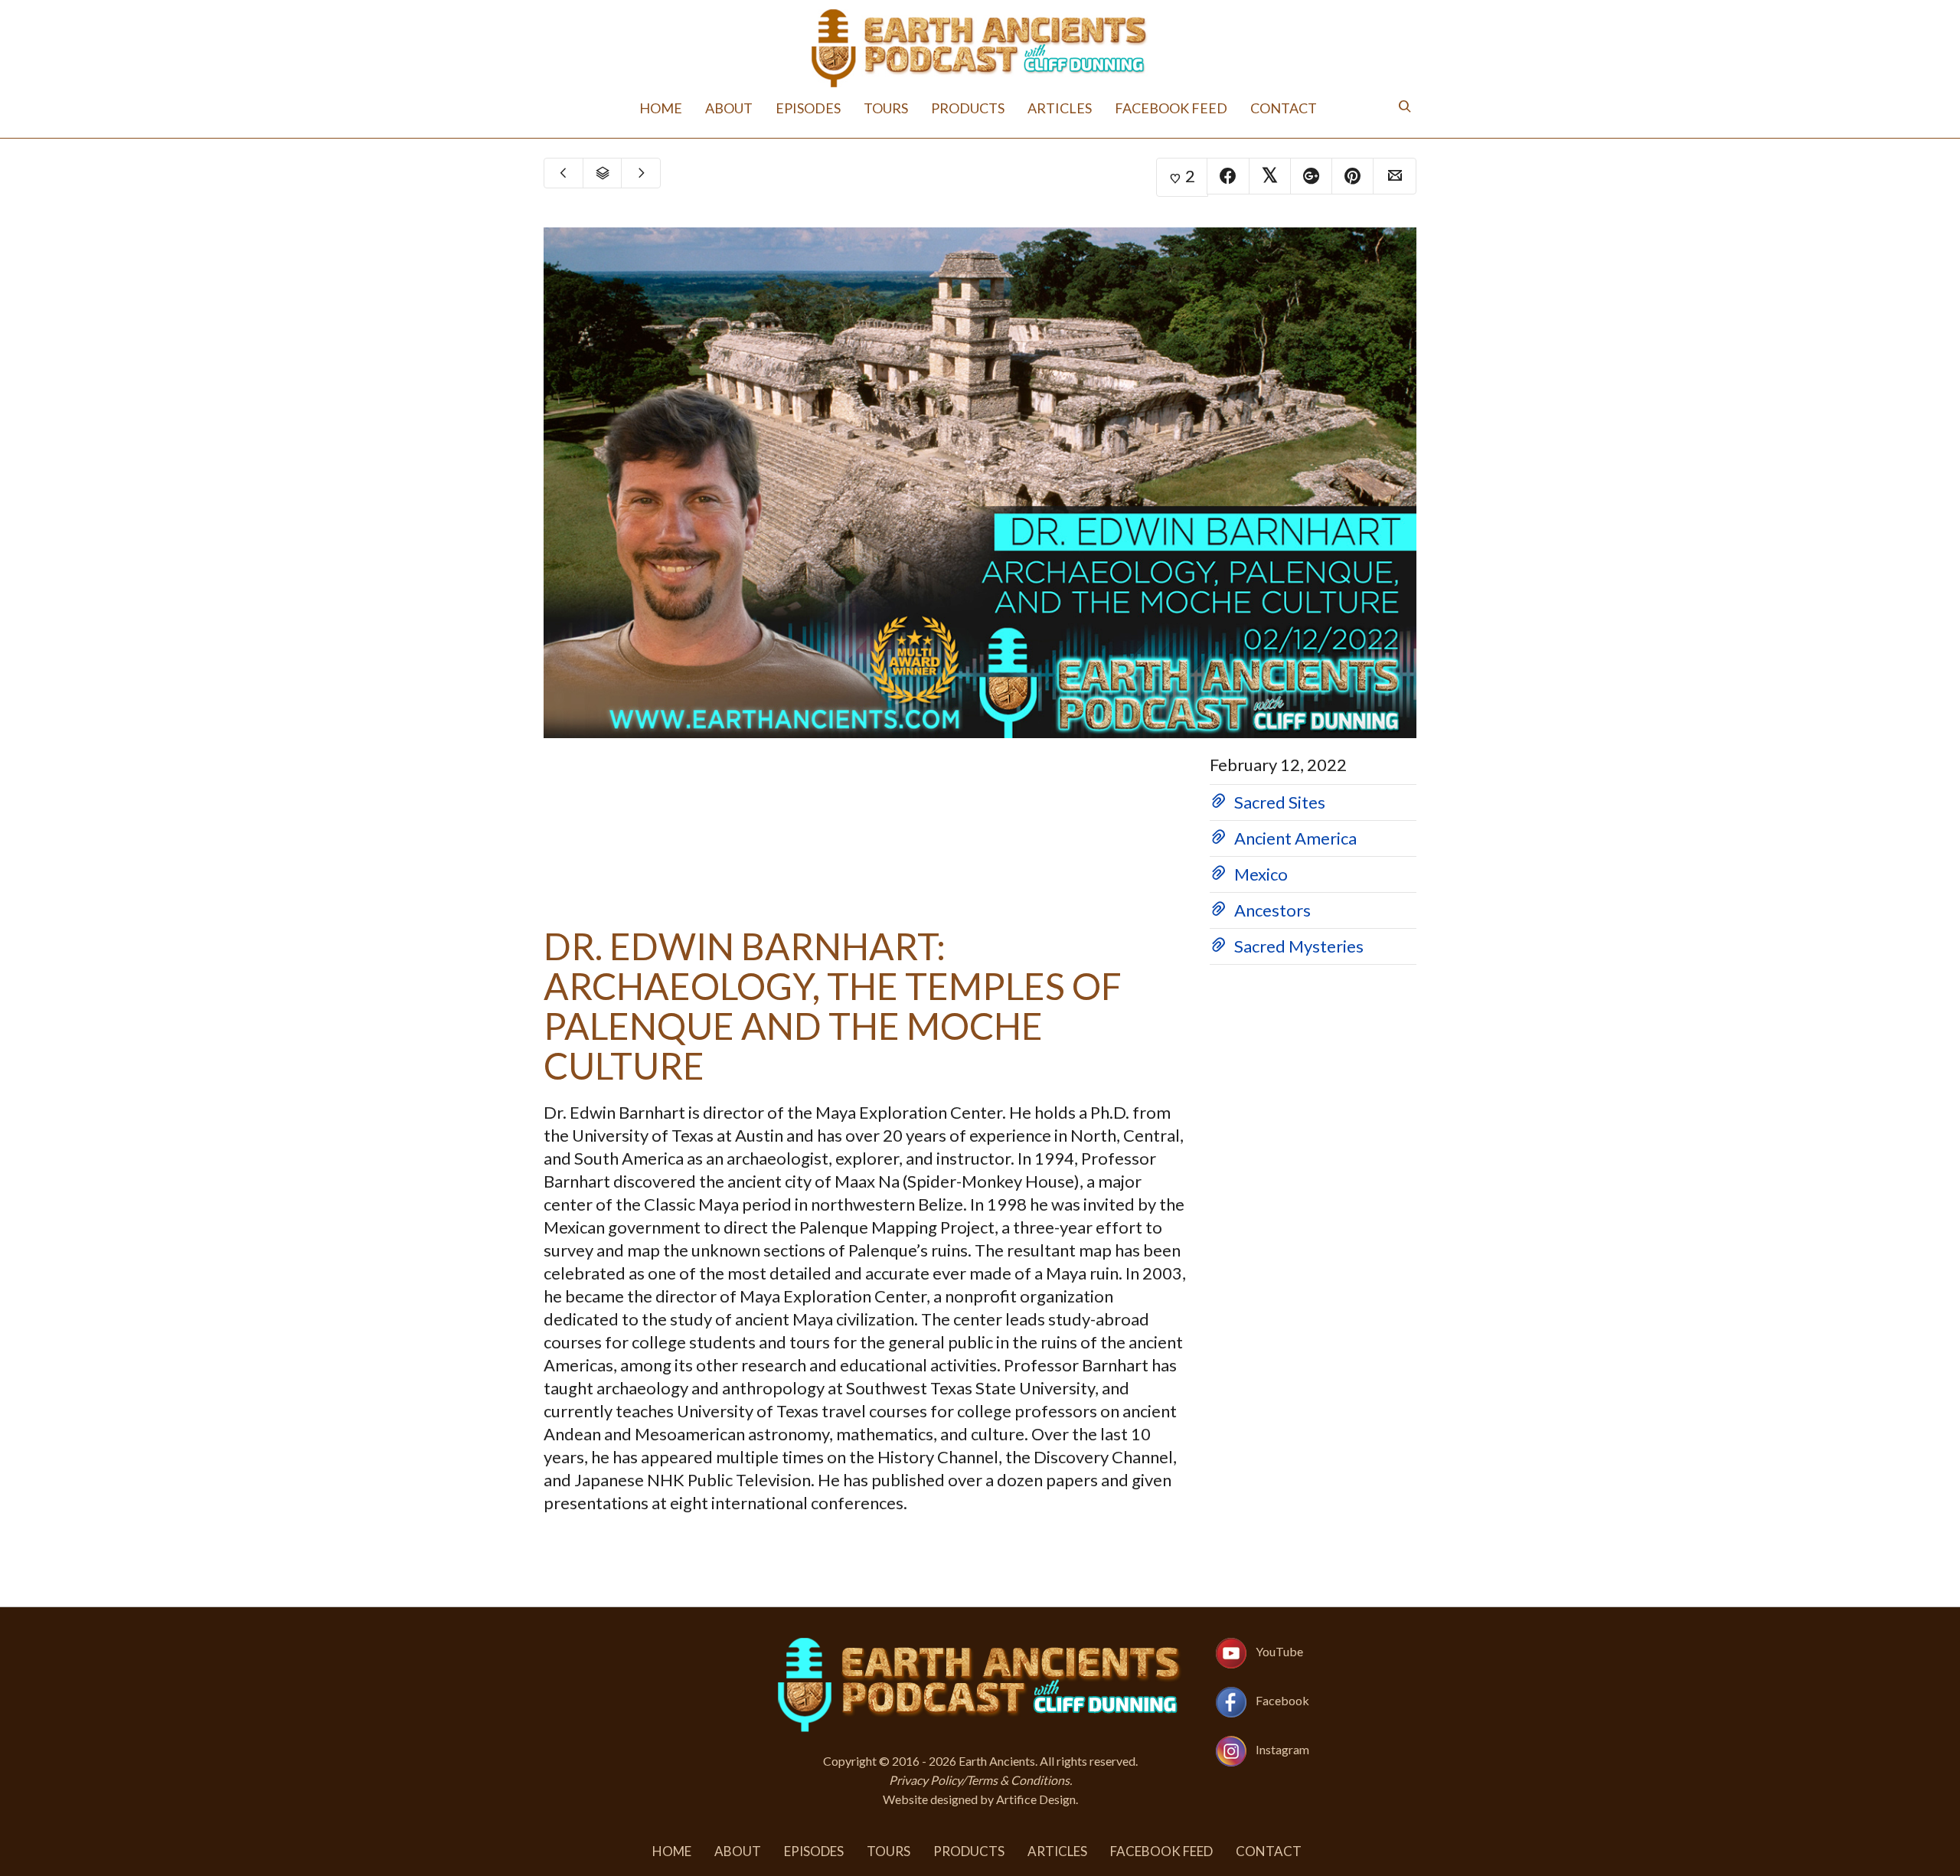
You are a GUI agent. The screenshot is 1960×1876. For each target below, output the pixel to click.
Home (704, 108)
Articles (1052, 108)
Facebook (1282, 1700)
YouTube (1279, 1651)
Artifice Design (1036, 1799)
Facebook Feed (1147, 108)
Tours (900, 108)
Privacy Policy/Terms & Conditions (979, 1780)
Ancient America (1295, 838)
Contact (1246, 108)
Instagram (1282, 1749)
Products (972, 108)
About (764, 108)
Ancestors (1272, 910)
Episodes (833, 108)
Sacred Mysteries (1299, 946)
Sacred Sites (1280, 802)
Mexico (1261, 874)
